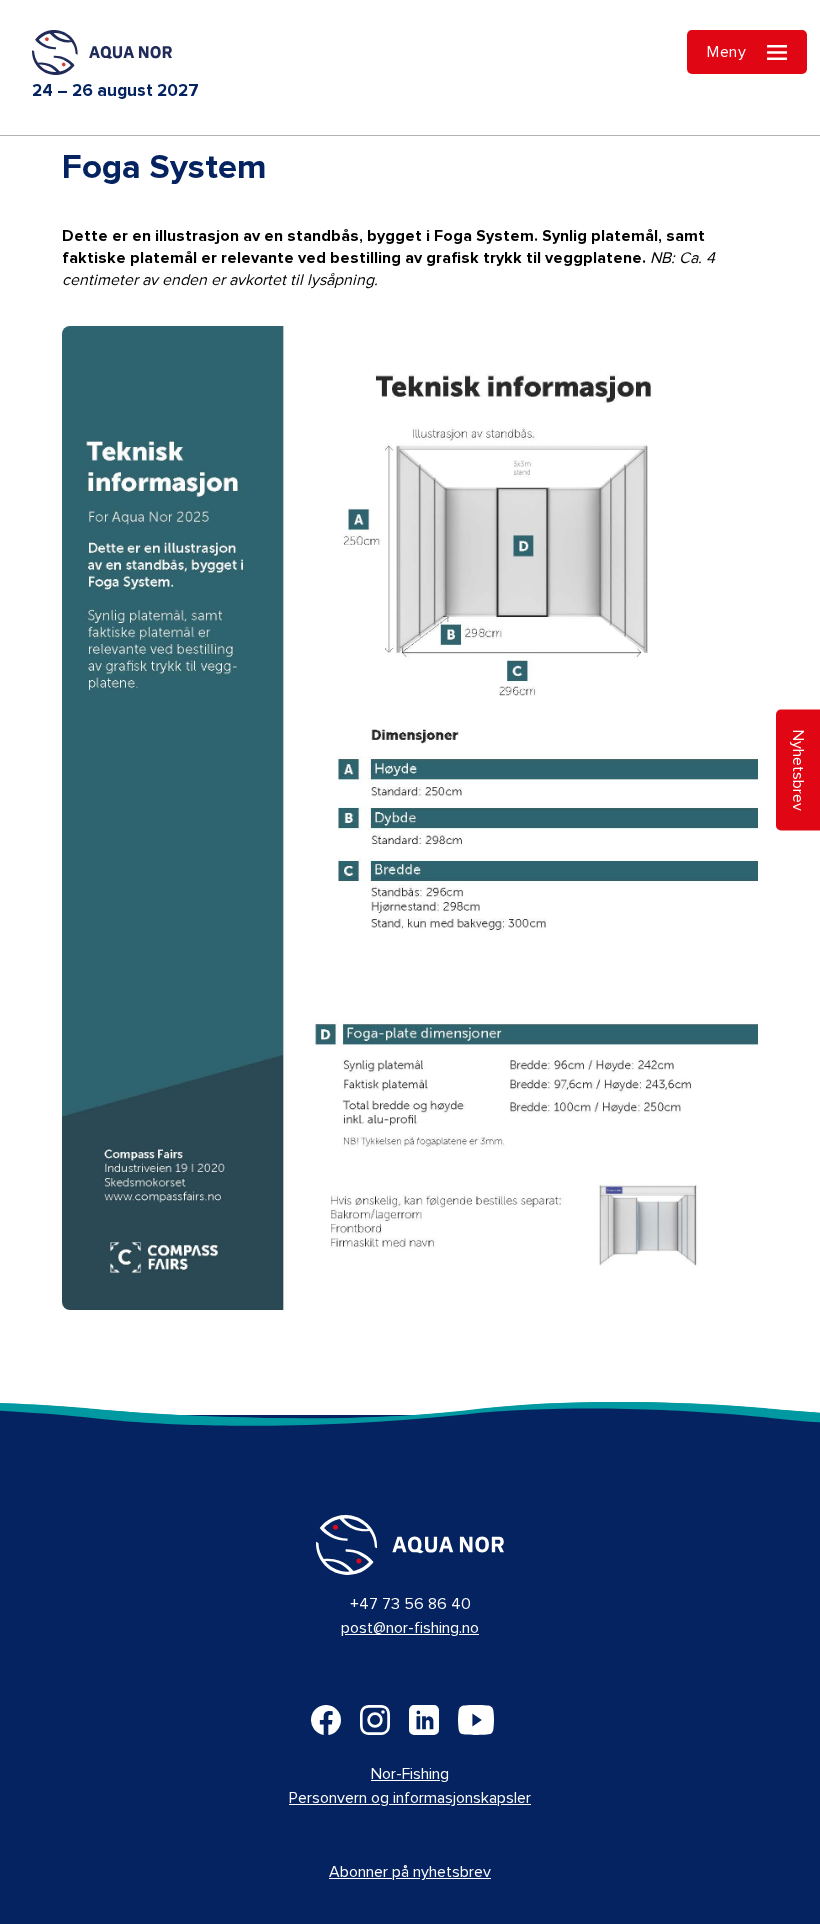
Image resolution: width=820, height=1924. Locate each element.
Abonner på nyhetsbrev (410, 1872)
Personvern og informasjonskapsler (410, 1798)
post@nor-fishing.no (410, 1628)
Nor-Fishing (410, 1774)
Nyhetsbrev (798, 769)
